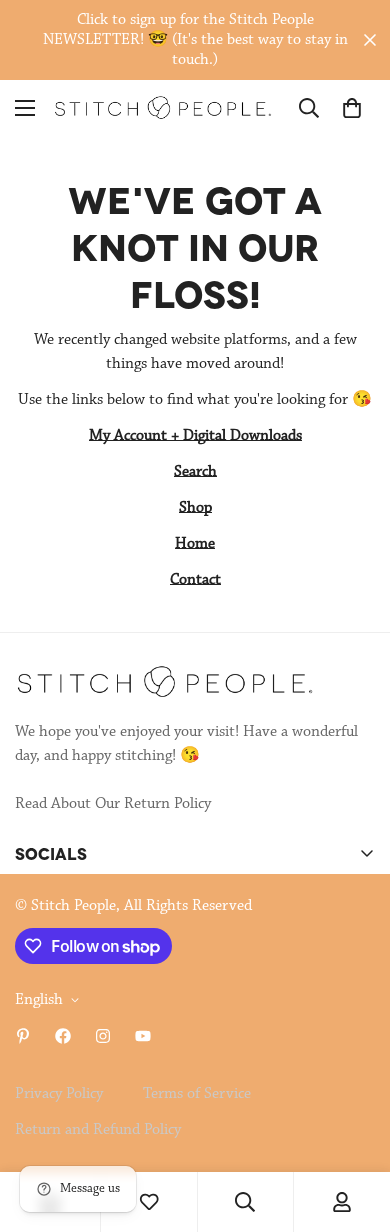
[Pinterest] (23, 1036)
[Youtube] (143, 1036)
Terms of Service (197, 1094)
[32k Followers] (103, 1036)
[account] (342, 1202)
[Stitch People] (163, 107)
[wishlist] (149, 1202)
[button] (352, 108)
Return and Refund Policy (98, 1130)
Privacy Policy (59, 1094)
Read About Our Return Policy (113, 804)
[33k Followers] (63, 1036)
